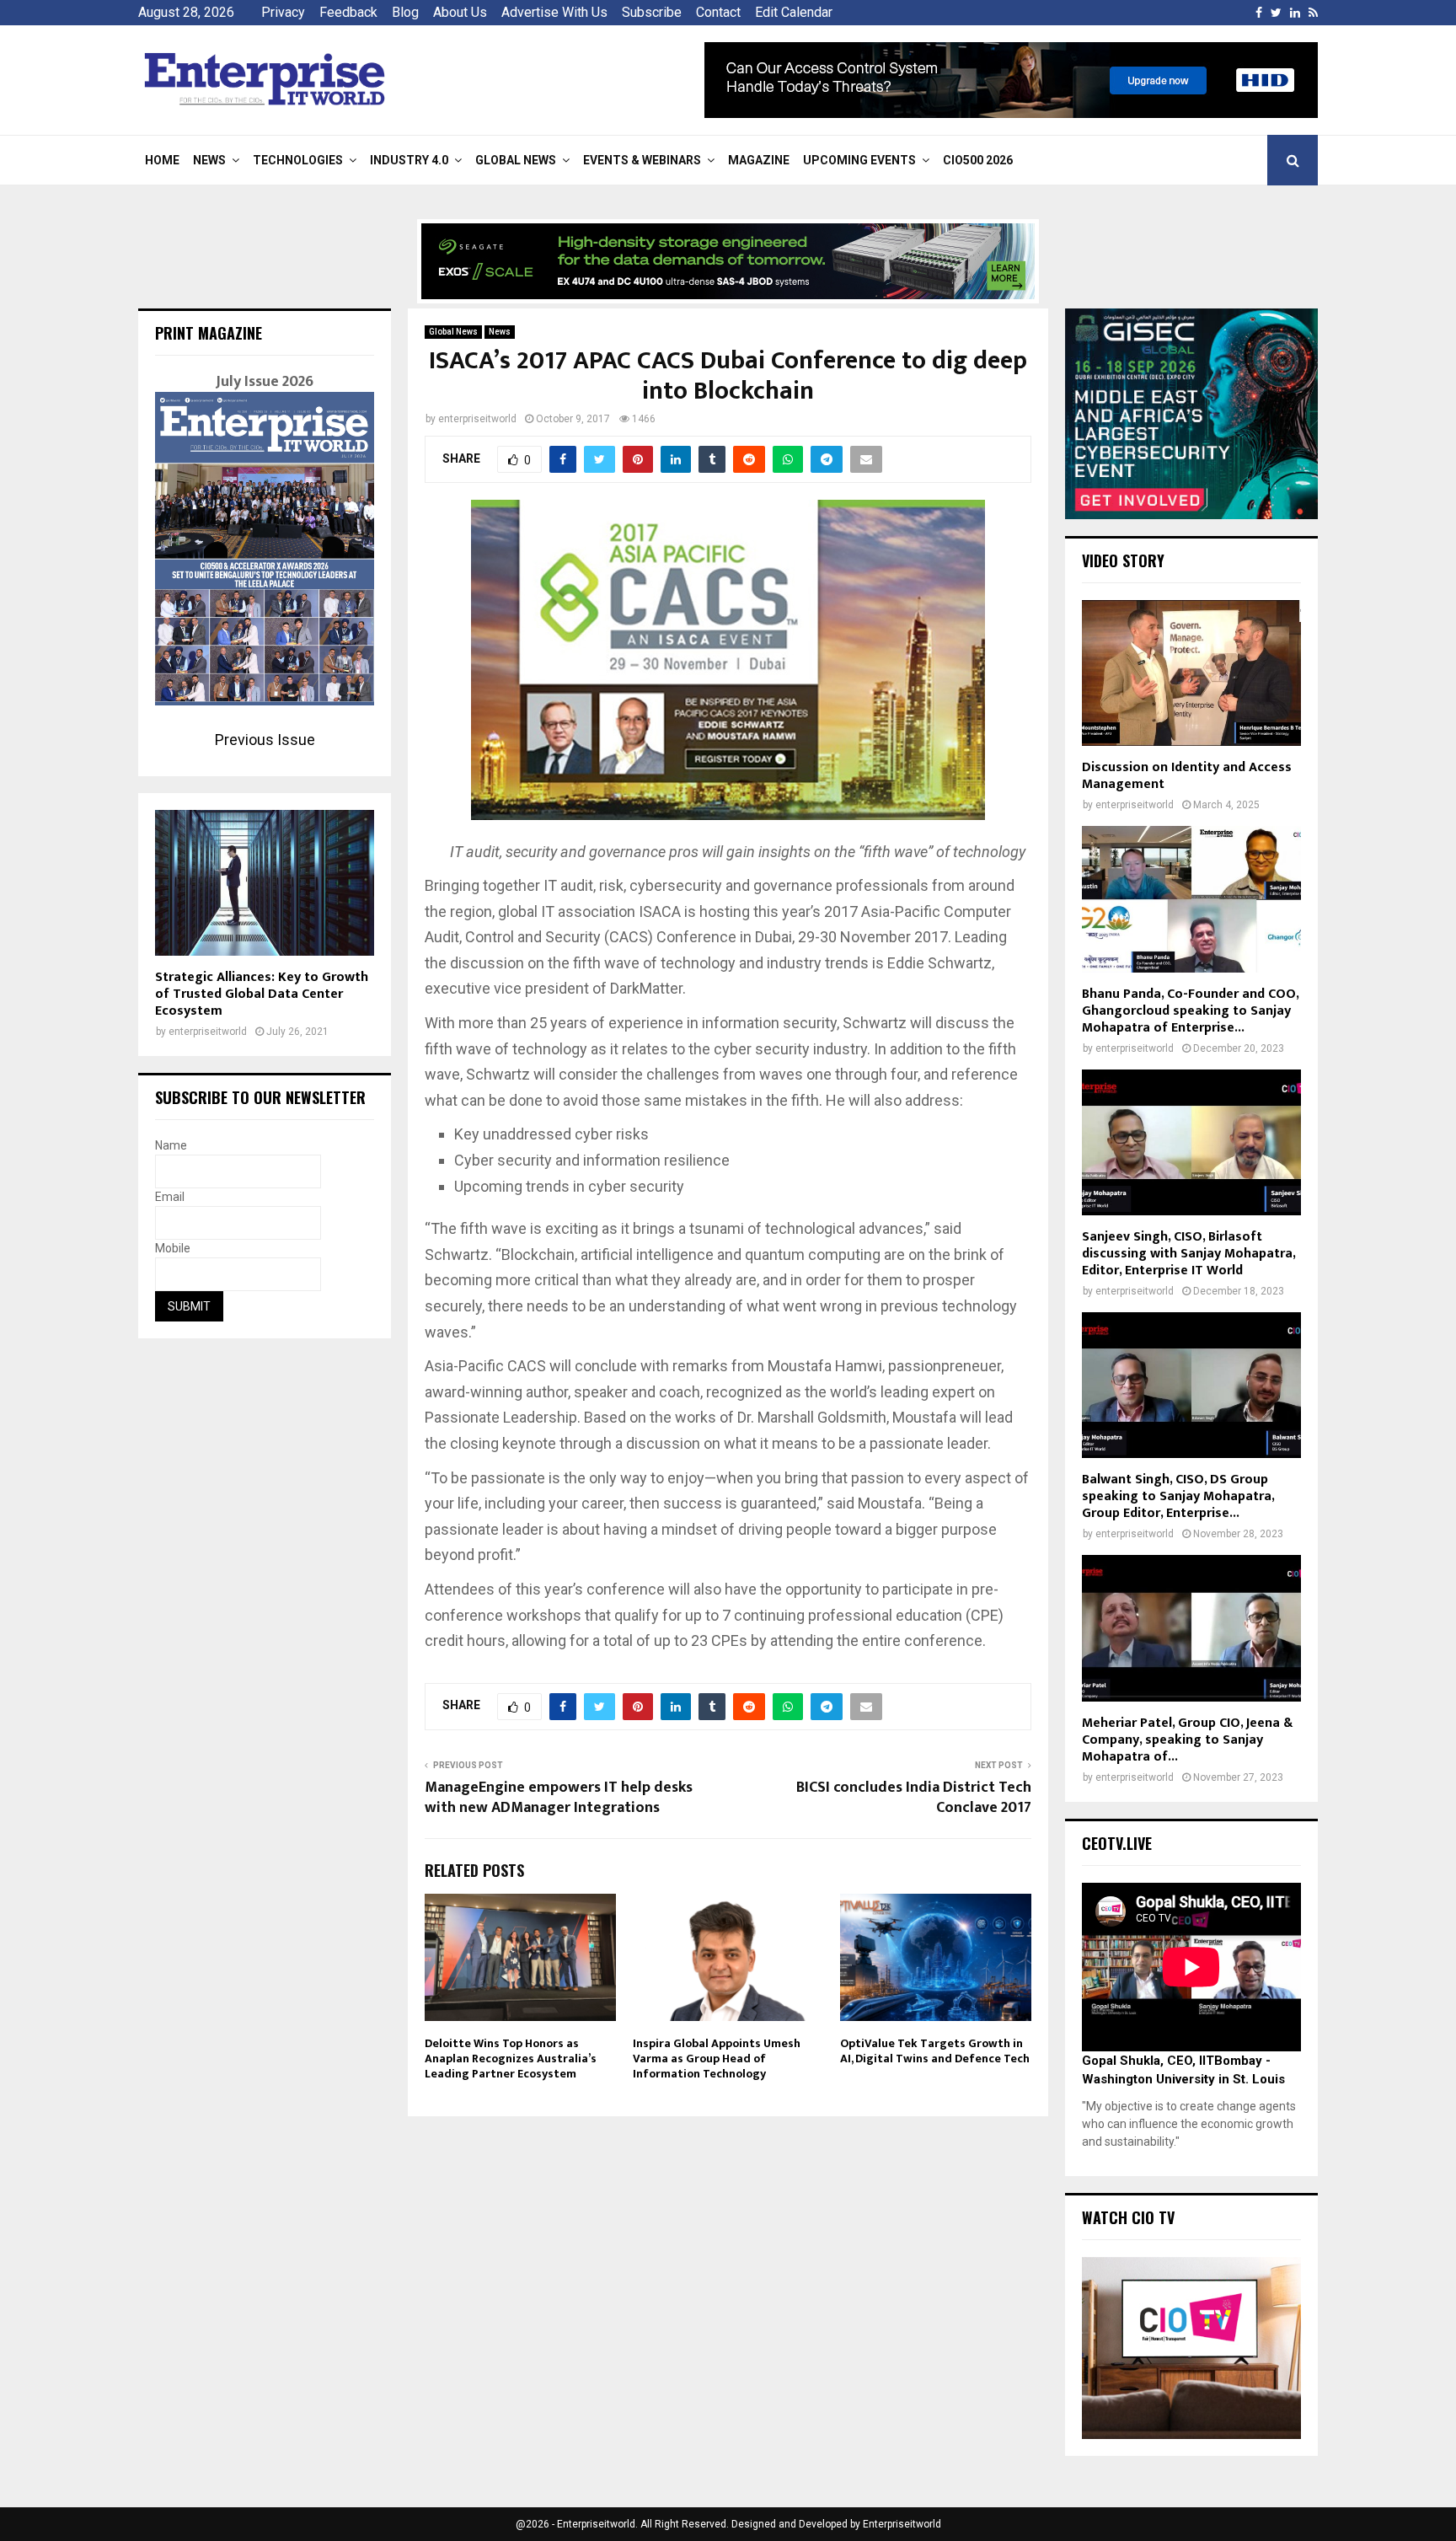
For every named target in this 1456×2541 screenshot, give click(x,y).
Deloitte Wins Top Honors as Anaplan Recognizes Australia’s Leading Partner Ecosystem (511, 2059)
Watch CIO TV (1128, 2217)
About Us (460, 12)
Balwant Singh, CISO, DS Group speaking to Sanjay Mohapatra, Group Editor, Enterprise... (1178, 1496)
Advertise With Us (554, 12)
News (209, 160)
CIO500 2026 (978, 160)
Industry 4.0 (409, 160)
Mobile (173, 1248)
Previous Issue (265, 740)
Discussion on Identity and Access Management (1187, 776)
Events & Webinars (642, 160)
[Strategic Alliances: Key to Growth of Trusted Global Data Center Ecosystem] (265, 883)
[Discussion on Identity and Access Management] (1191, 673)
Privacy (283, 12)
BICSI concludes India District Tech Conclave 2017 (914, 1798)
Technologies (298, 160)
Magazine (759, 160)
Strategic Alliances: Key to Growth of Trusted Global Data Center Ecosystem (262, 994)
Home (162, 160)
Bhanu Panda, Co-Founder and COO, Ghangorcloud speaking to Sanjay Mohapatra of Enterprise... (1190, 1011)
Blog (405, 12)
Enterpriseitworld (902, 2524)
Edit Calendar (794, 12)
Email (170, 1197)
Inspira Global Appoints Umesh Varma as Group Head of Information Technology (717, 2059)
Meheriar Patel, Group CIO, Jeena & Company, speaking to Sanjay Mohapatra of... (1187, 1740)
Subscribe (652, 12)
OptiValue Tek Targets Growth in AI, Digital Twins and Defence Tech (935, 2051)
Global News (516, 160)
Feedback (348, 12)
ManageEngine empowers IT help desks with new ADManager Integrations (559, 1798)
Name (171, 1145)
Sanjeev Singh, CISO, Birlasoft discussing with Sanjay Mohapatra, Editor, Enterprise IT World (1188, 1254)
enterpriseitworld (477, 419)
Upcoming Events (859, 160)
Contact (718, 12)
